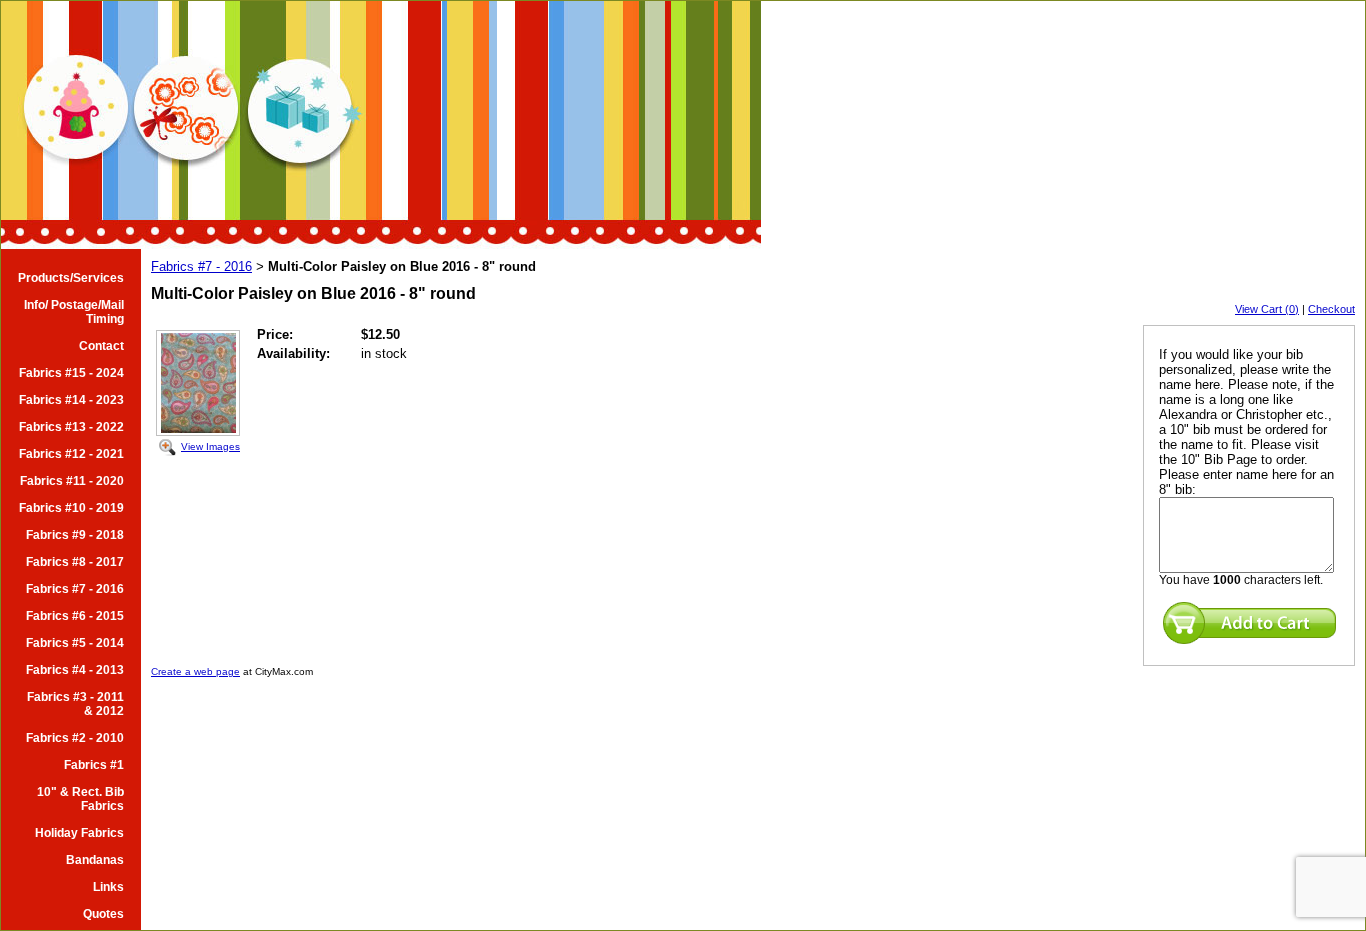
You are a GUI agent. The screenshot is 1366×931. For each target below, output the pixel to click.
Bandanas (95, 860)
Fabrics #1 (94, 765)
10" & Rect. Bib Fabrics (80, 799)
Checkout (1331, 309)
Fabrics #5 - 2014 (75, 643)
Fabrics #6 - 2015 (75, 616)
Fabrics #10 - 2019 (71, 508)
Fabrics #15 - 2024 (71, 373)
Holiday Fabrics (79, 833)
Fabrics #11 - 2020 (72, 481)
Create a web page (195, 671)
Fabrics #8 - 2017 (75, 562)
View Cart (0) (1267, 309)
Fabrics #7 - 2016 (75, 589)
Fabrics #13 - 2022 (71, 427)
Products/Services (71, 278)
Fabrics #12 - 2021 (71, 454)
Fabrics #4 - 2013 (75, 670)
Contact (101, 346)
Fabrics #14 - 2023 (71, 400)
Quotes (103, 914)
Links (108, 887)
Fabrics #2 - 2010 (75, 738)
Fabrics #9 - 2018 (75, 535)
